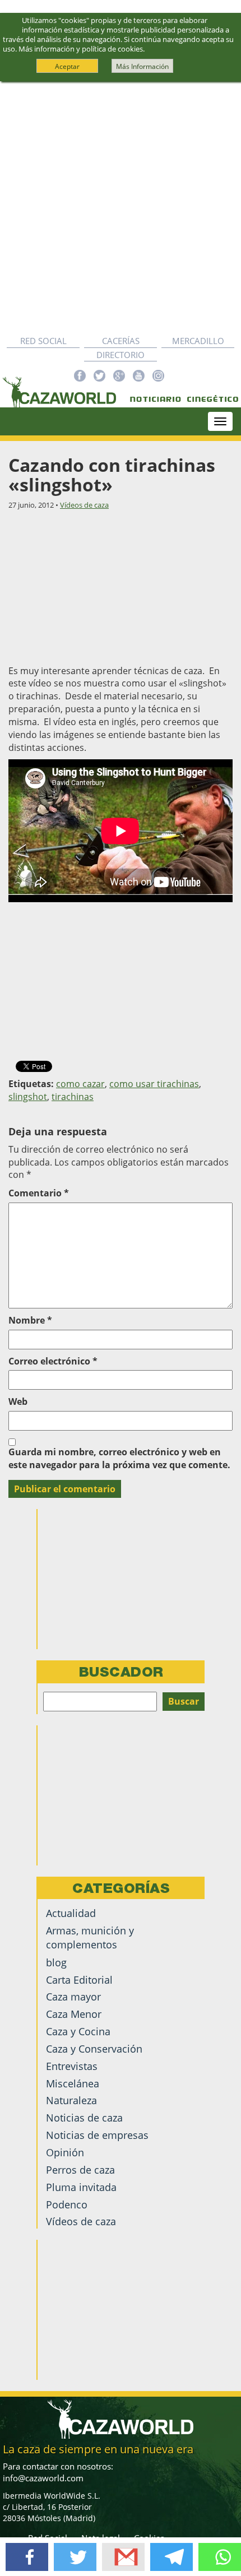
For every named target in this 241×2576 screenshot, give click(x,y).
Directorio (121, 355)
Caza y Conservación (94, 2049)
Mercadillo (198, 341)
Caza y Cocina (78, 2031)
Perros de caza (80, 2170)
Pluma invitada (81, 2187)
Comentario (39, 1193)
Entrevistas (72, 2066)
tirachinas (73, 1097)
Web (18, 1401)
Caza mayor (73, 1997)
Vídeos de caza (84, 505)
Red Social (43, 341)
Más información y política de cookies (81, 49)
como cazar (80, 1084)
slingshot (28, 1097)
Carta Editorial (79, 1980)
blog (56, 1962)
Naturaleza (71, 2100)
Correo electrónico (53, 1361)
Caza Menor (74, 2014)
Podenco (67, 2204)
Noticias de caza (84, 2118)
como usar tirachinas (154, 1084)
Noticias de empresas (97, 2135)
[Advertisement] (121, 208)
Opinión (65, 2152)
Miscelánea (73, 2083)
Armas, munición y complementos (90, 1937)
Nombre (30, 1320)
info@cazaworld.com (43, 2478)
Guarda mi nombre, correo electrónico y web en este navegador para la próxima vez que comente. (119, 1458)
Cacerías (121, 341)
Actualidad (71, 1913)
